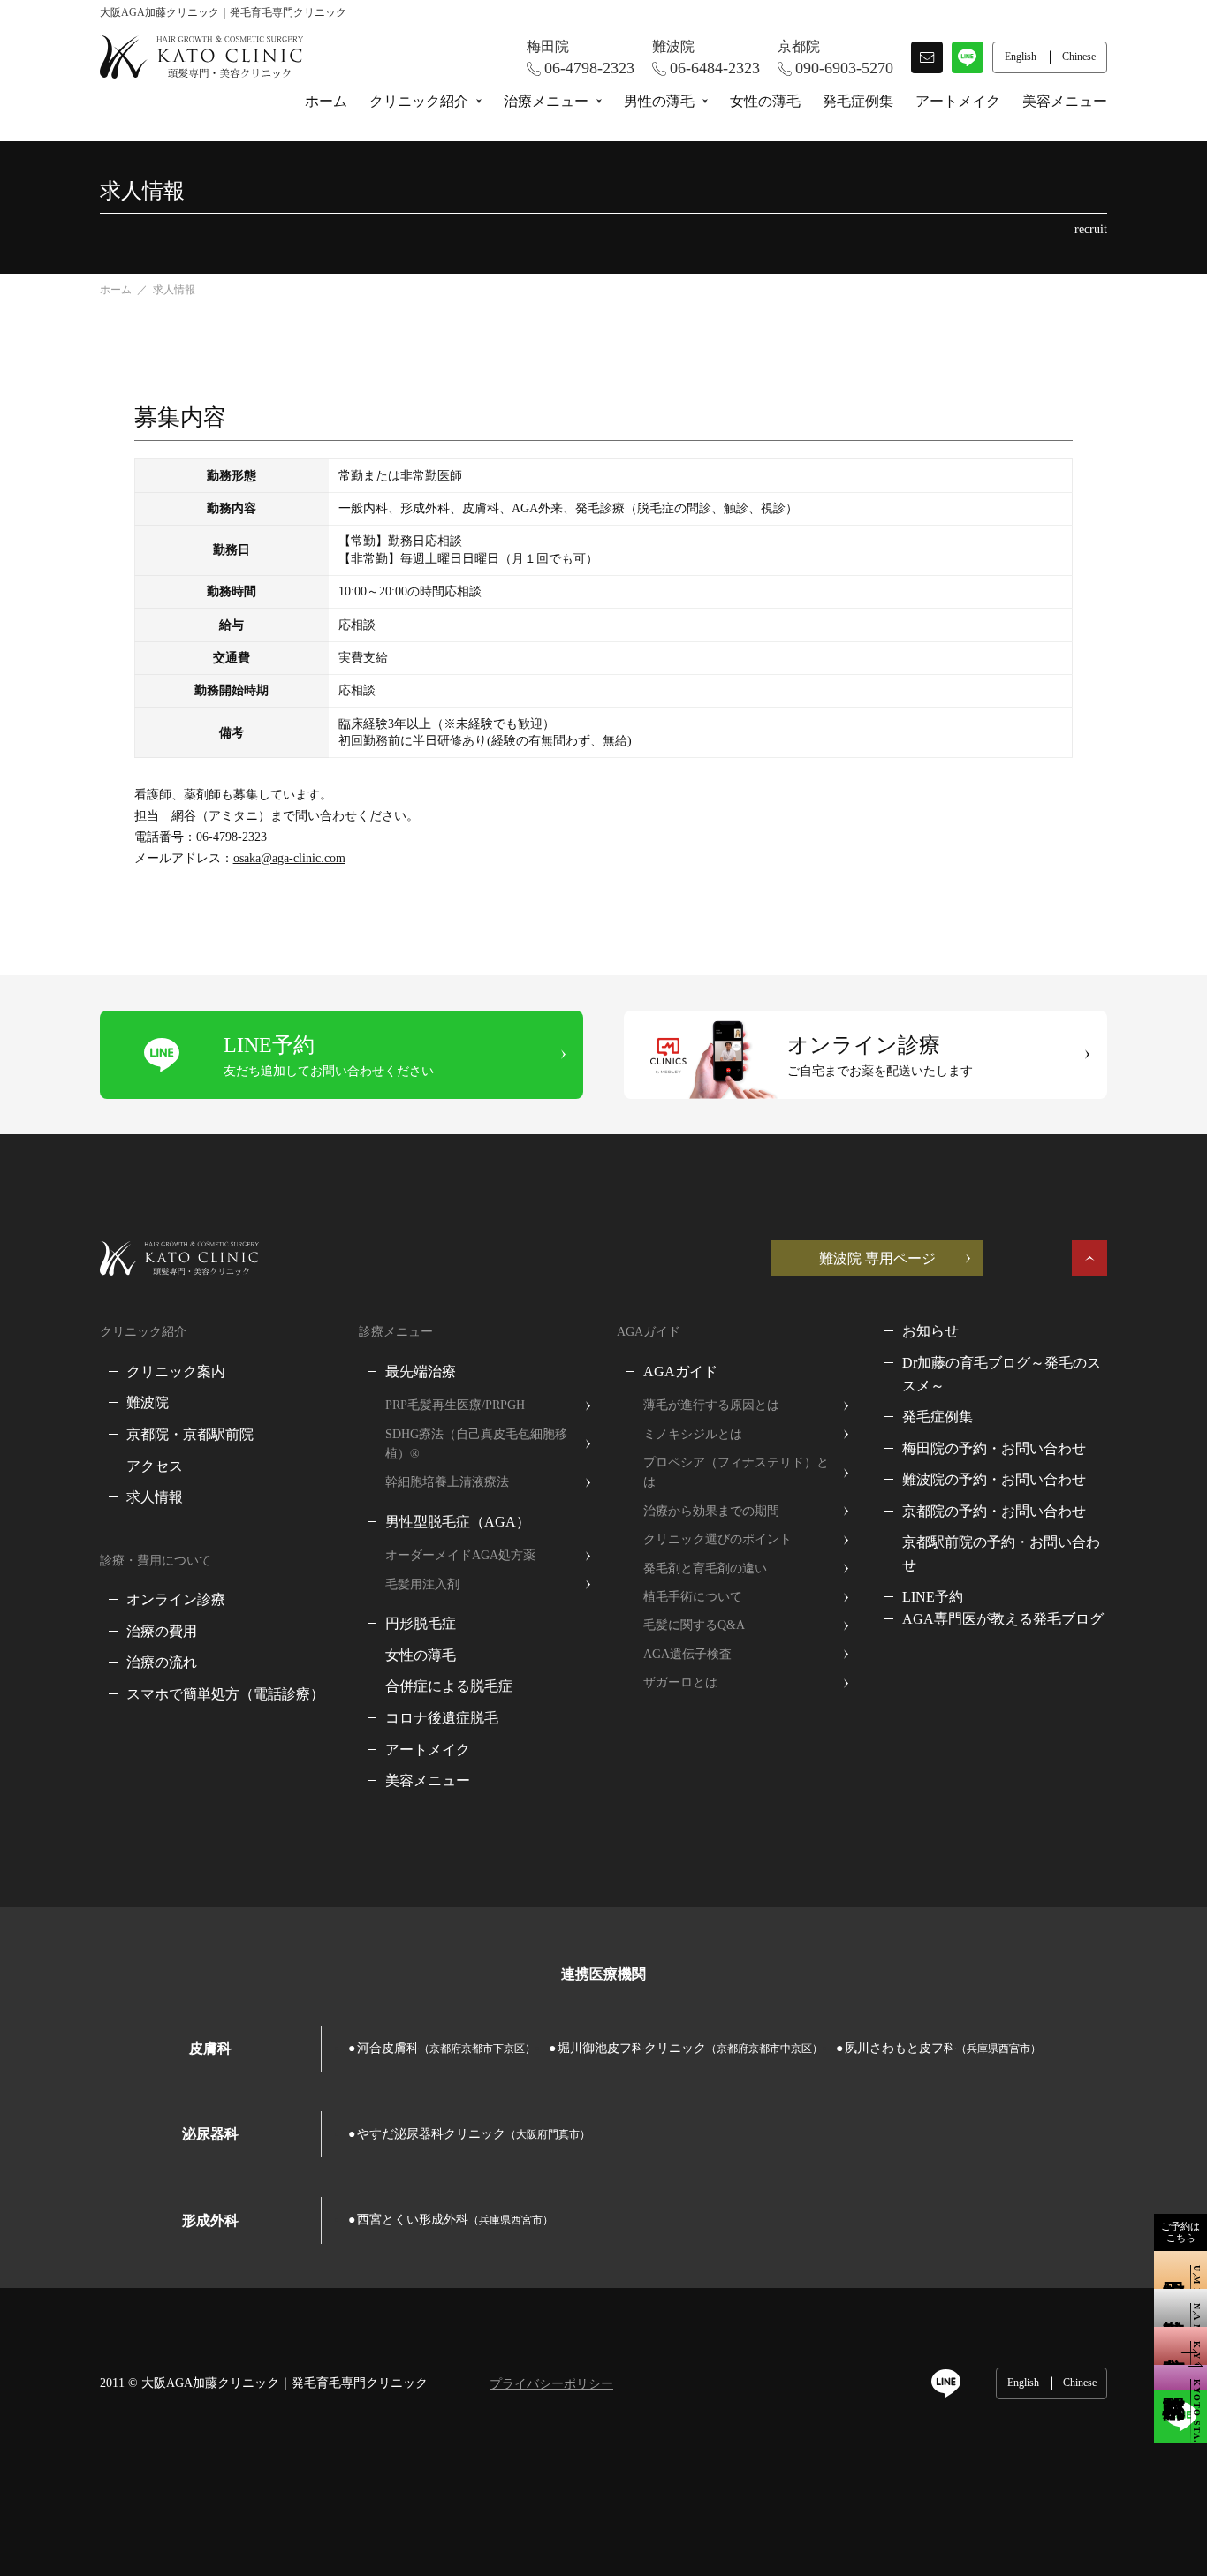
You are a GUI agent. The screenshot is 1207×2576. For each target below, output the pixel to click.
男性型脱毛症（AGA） (458, 1522)
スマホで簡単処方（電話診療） (225, 1694)
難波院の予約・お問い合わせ (994, 1479)
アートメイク (958, 101)
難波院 (148, 1402)
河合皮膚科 (446, 2048)
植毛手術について (693, 1597)
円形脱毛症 (421, 1623)
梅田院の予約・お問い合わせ (994, 1448)
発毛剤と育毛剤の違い (705, 1568)
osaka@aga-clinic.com (289, 858)
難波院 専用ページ (877, 1258)
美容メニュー (1065, 101)
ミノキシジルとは (693, 1434)
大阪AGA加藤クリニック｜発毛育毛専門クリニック (285, 2383)
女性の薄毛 (765, 101)
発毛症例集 (858, 101)
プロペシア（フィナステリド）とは (736, 1472)
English (1023, 2383)
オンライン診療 (176, 1599)
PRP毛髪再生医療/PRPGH (455, 1405)
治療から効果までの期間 (711, 1511)
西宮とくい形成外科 (455, 2220)
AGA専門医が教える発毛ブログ (1003, 1619)
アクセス (155, 1466)
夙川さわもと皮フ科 (943, 2048)
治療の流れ (162, 1662)
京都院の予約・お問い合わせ (994, 1511)
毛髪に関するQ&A (694, 1625)
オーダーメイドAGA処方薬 (460, 1555)
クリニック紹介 (419, 101)
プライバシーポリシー (551, 2384)
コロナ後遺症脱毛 (442, 1718)
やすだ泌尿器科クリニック (474, 2134)
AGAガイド (680, 1371)
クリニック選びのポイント (717, 1539)
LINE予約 (933, 1597)
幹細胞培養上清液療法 (447, 1482)
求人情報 (155, 1497)
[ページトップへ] (1089, 1258)
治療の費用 (162, 1631)
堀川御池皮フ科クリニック (690, 2048)
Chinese (1080, 2383)
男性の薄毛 (659, 101)
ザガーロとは (680, 1682)
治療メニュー (546, 101)
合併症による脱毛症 (449, 1686)
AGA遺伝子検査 (687, 1654)
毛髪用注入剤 (422, 1584)
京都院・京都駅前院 (190, 1434)
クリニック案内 (176, 1371)
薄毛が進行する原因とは (711, 1405)
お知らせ (930, 1331)
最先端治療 (421, 1371)
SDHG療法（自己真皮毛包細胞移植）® (476, 1444)
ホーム (326, 101)
